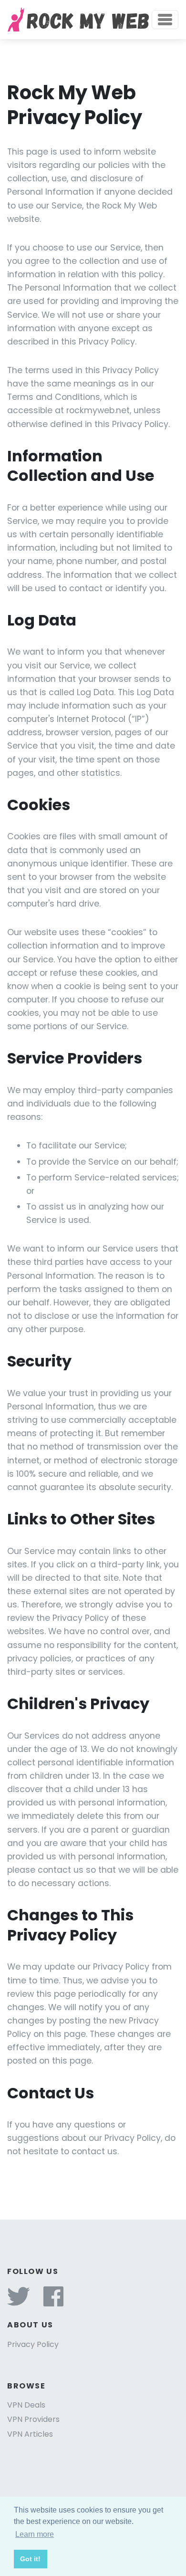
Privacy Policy (33, 2344)
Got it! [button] (30, 2559)
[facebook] (53, 2302)
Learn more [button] (35, 2534)
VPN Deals (26, 2405)
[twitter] (19, 2302)
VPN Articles (30, 2434)
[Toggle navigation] (165, 20)
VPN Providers (33, 2419)
